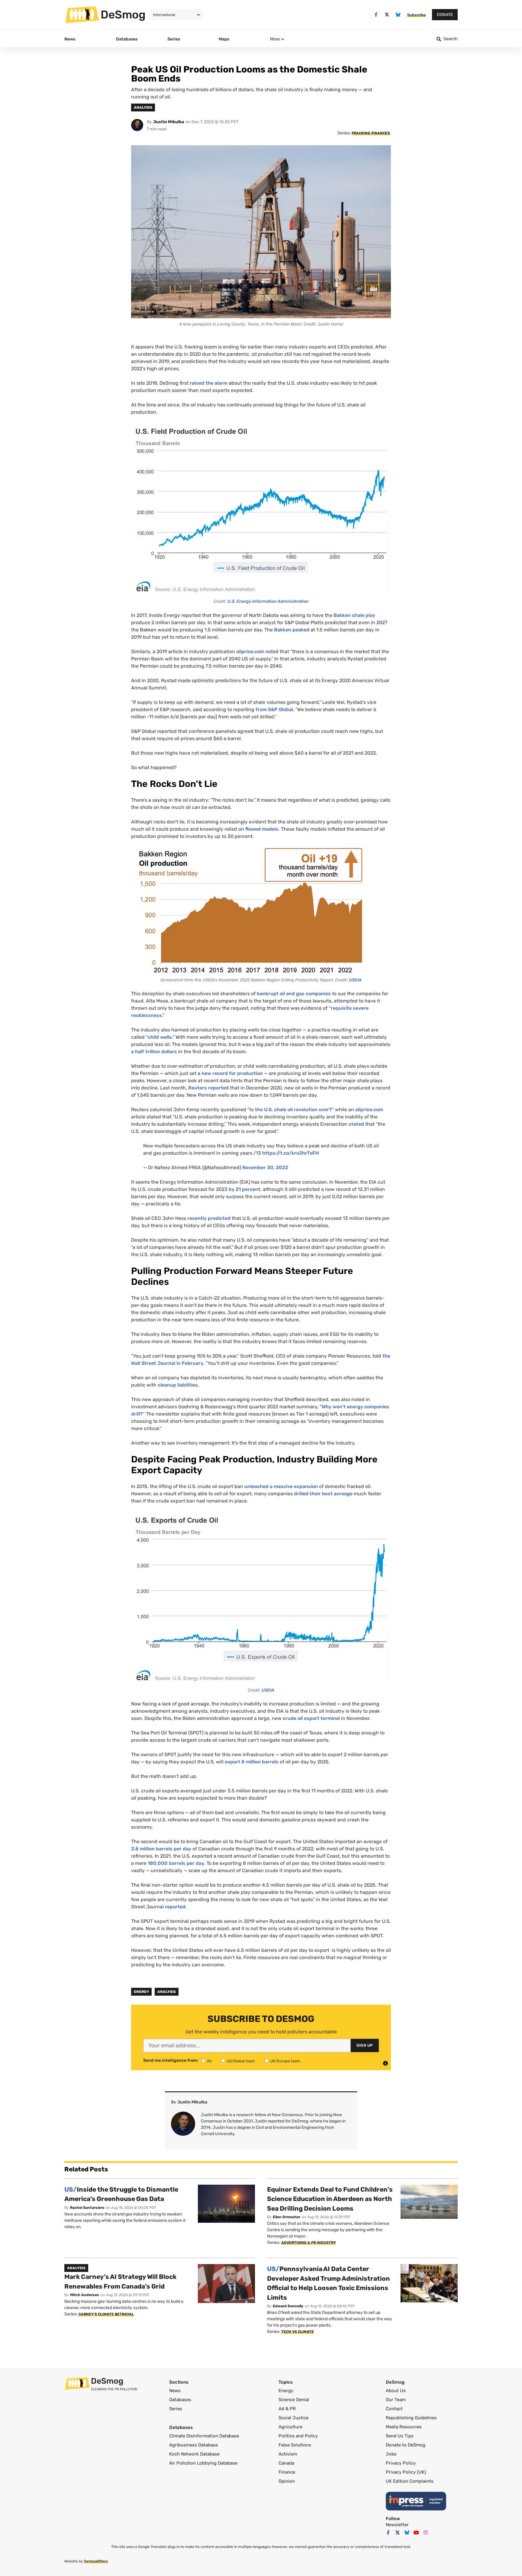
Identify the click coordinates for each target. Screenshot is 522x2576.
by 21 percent (245, 1189)
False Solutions (295, 2445)
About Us (396, 2391)
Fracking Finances (371, 133)
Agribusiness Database (193, 2445)
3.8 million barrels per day (161, 1849)
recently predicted (209, 1218)
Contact (394, 2409)
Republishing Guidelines (411, 2418)
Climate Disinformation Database (204, 2436)
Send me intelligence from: (171, 2061)
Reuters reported (208, 1088)
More (275, 39)
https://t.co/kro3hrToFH (291, 1153)
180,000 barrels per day (176, 1863)
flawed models (262, 829)
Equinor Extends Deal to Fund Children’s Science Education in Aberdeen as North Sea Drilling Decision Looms (330, 2199)
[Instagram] (426, 2533)
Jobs (391, 2454)
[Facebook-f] (376, 15)
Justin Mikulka (169, 122)
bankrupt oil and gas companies (294, 994)
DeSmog (123, 14)
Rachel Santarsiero (87, 2208)
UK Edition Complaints (410, 2481)
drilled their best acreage (323, 1494)
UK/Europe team (285, 2061)
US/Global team (241, 2061)
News (175, 2391)
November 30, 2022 (265, 1168)
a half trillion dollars (154, 1052)
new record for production (232, 1073)
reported (175, 1907)
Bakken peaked (292, 630)
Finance (287, 2472)
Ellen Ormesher (287, 2217)
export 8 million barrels (252, 1762)
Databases (180, 2400)
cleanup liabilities (178, 1385)
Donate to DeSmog (406, 2445)
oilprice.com (251, 651)
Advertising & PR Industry (309, 2243)
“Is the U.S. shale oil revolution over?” (291, 1110)
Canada (286, 2463)
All (209, 2061)
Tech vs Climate (298, 2332)
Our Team (396, 2400)
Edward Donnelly (288, 2306)
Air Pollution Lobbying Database (203, 2463)
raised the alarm (209, 383)
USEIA (355, 980)
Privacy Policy (401, 2463)
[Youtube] (416, 2533)
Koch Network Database (194, 2454)
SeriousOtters (96, 2561)
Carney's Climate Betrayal (106, 2314)
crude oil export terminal (312, 1718)
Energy (141, 1992)
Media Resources (404, 2427)
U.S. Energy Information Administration (268, 601)
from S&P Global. (275, 709)
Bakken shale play (354, 615)
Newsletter (397, 2525)
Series (176, 2409)
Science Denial (294, 2400)
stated (356, 1124)
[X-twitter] (387, 15)
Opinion (287, 2481)
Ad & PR (287, 2409)
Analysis (167, 1992)
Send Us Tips (400, 2436)
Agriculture (290, 2427)
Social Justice (293, 2418)
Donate (445, 15)
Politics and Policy (298, 2436)
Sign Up (365, 2045)
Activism (288, 2454)
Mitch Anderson (85, 2295)
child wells (160, 1037)
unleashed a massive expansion (281, 1486)
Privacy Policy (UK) (406, 2472)
